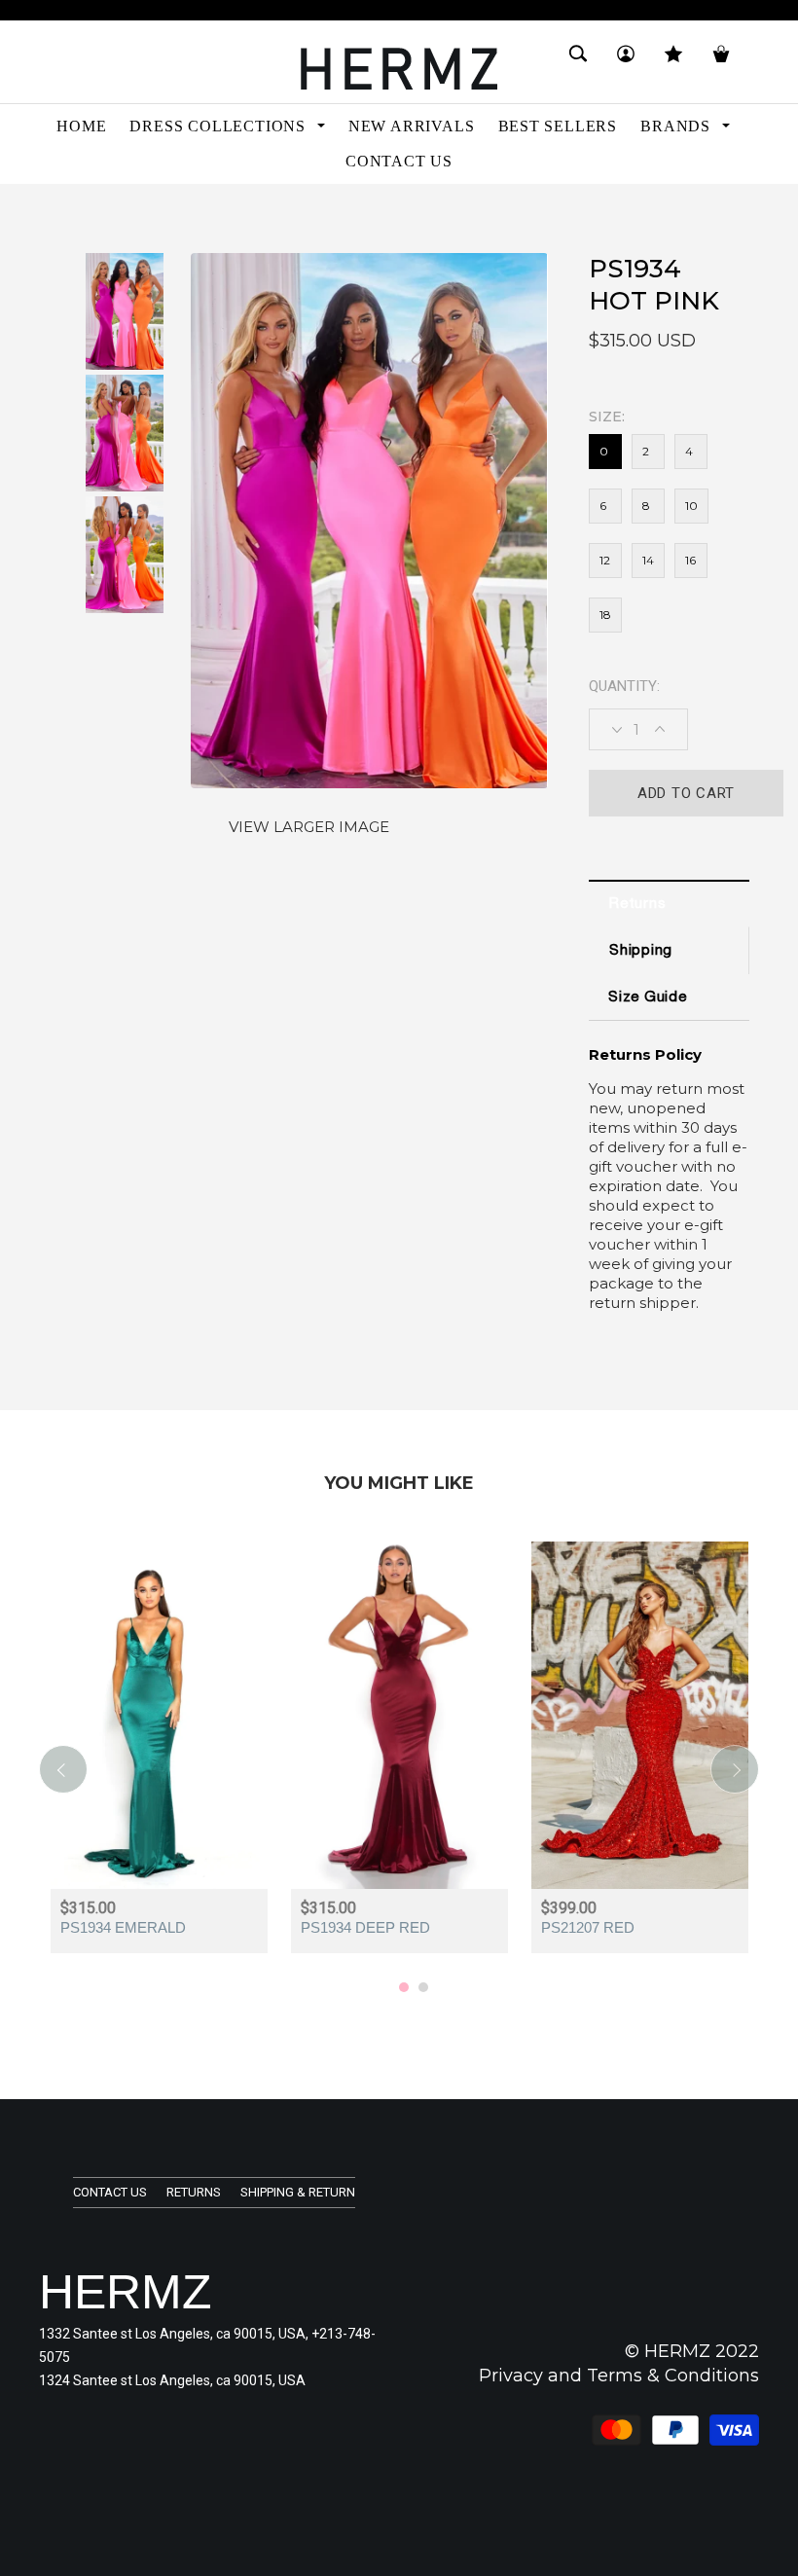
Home (57, 218)
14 (648, 560)
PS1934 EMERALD (123, 1927)
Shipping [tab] (641, 951)
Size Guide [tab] (648, 998)
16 (690, 560)
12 (605, 560)
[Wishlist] (673, 62)
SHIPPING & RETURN (298, 2192)
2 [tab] (423, 1987)
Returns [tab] (637, 905)
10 (691, 506)
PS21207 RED (588, 1927)
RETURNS (194, 2192)
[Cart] (721, 62)
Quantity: (624, 686)
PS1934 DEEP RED (365, 1927)
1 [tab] (404, 1987)
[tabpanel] (159, 1760)
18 (605, 615)
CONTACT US (110, 2192)
